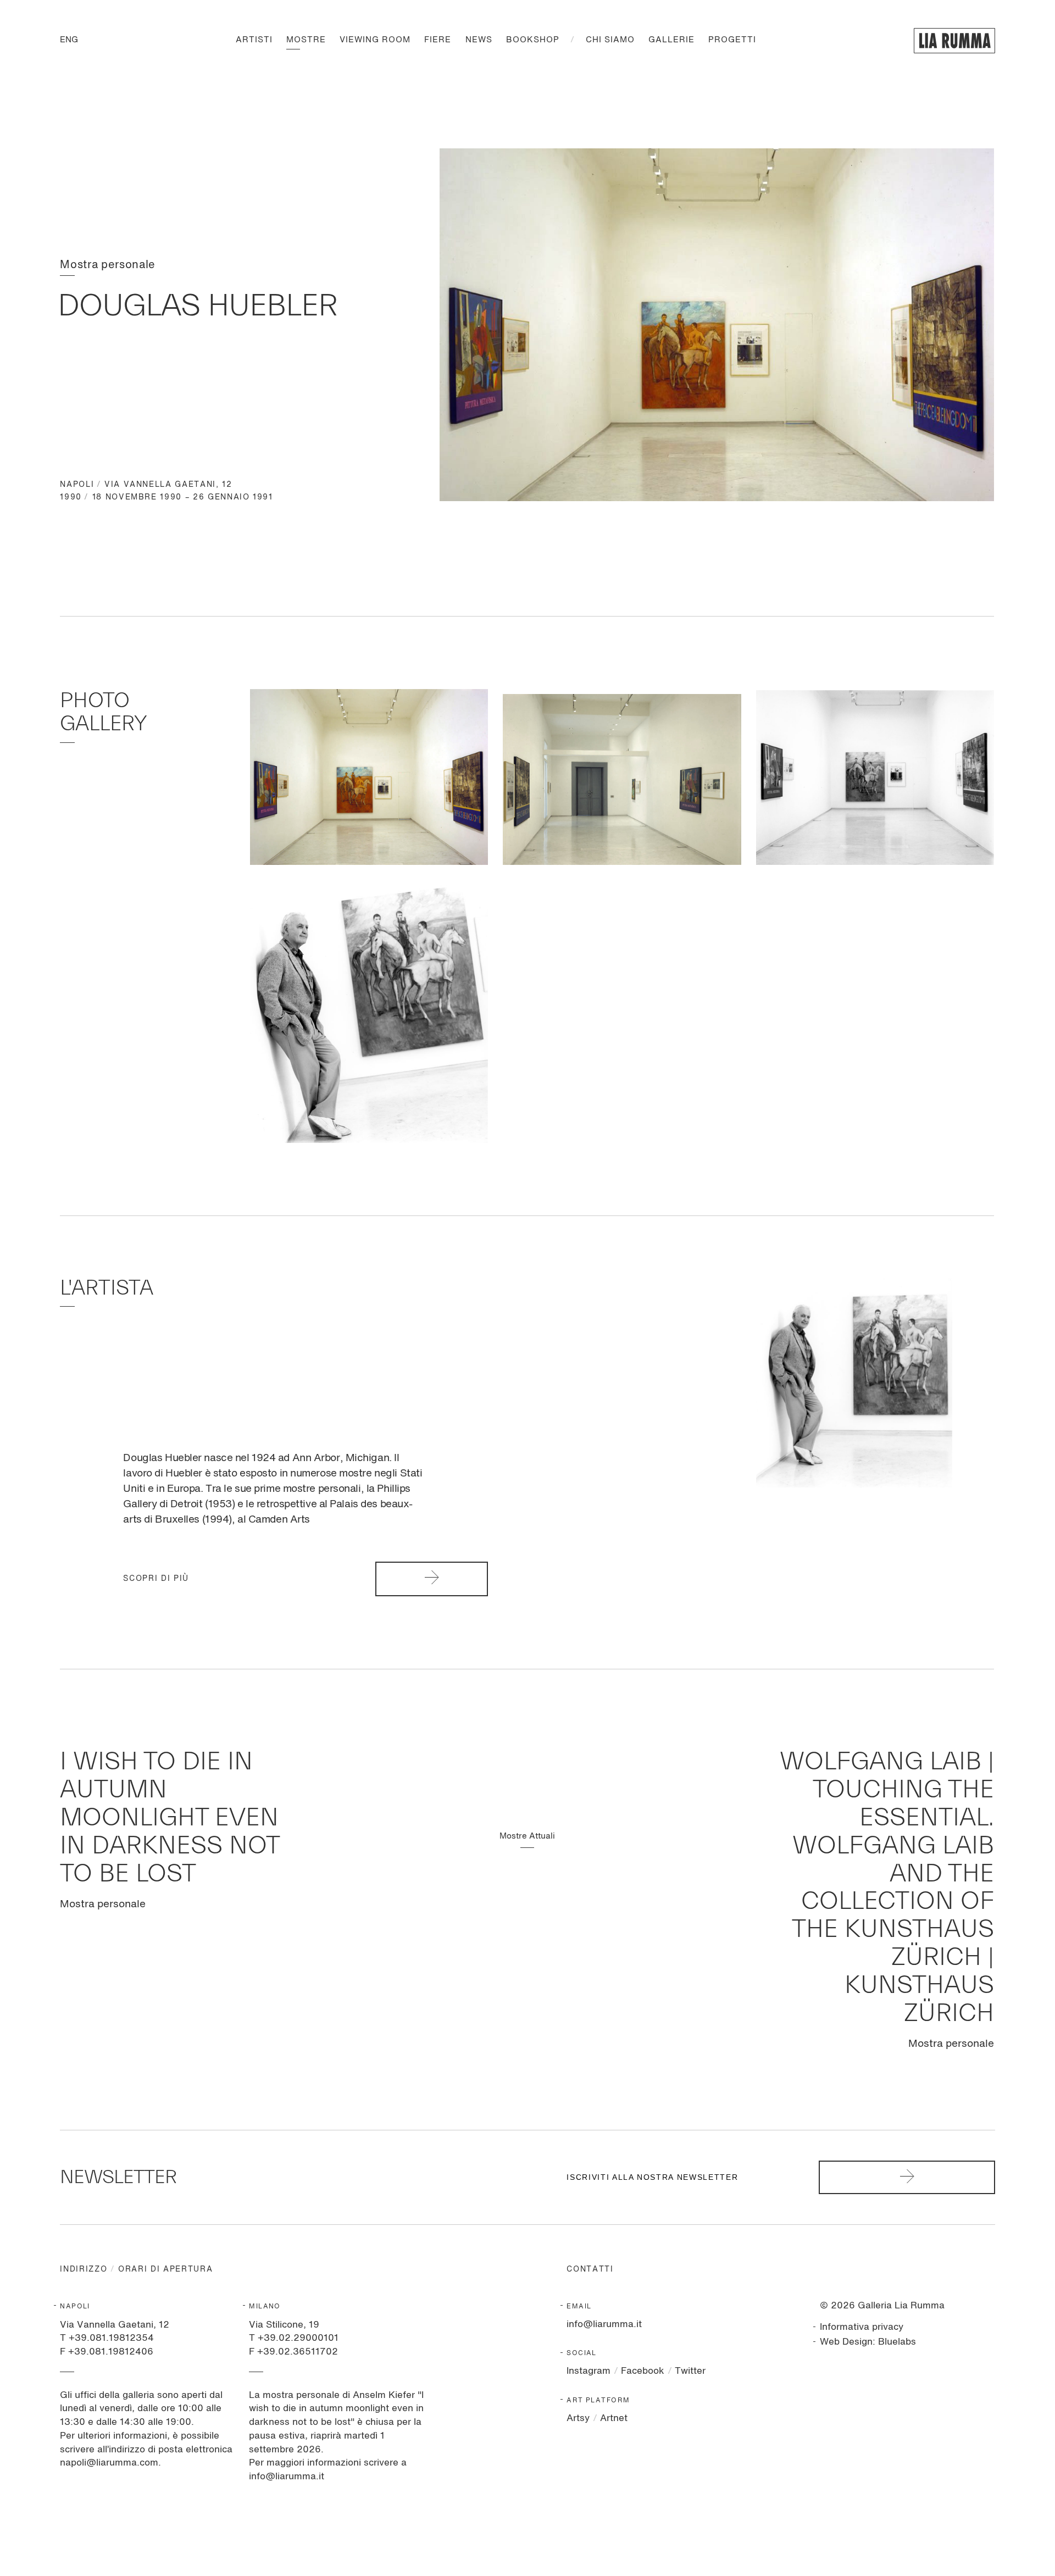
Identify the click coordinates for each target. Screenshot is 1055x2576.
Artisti (254, 40)
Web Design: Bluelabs (868, 2342)
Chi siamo (610, 40)
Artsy (578, 2419)
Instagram (588, 2371)
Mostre (306, 40)
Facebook (643, 2371)
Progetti (732, 40)
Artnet (614, 2419)
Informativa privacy (862, 2327)
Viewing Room (375, 40)
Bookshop (533, 40)
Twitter (690, 2371)
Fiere (438, 40)
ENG (69, 40)
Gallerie (671, 40)
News (479, 40)
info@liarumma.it (604, 2325)
